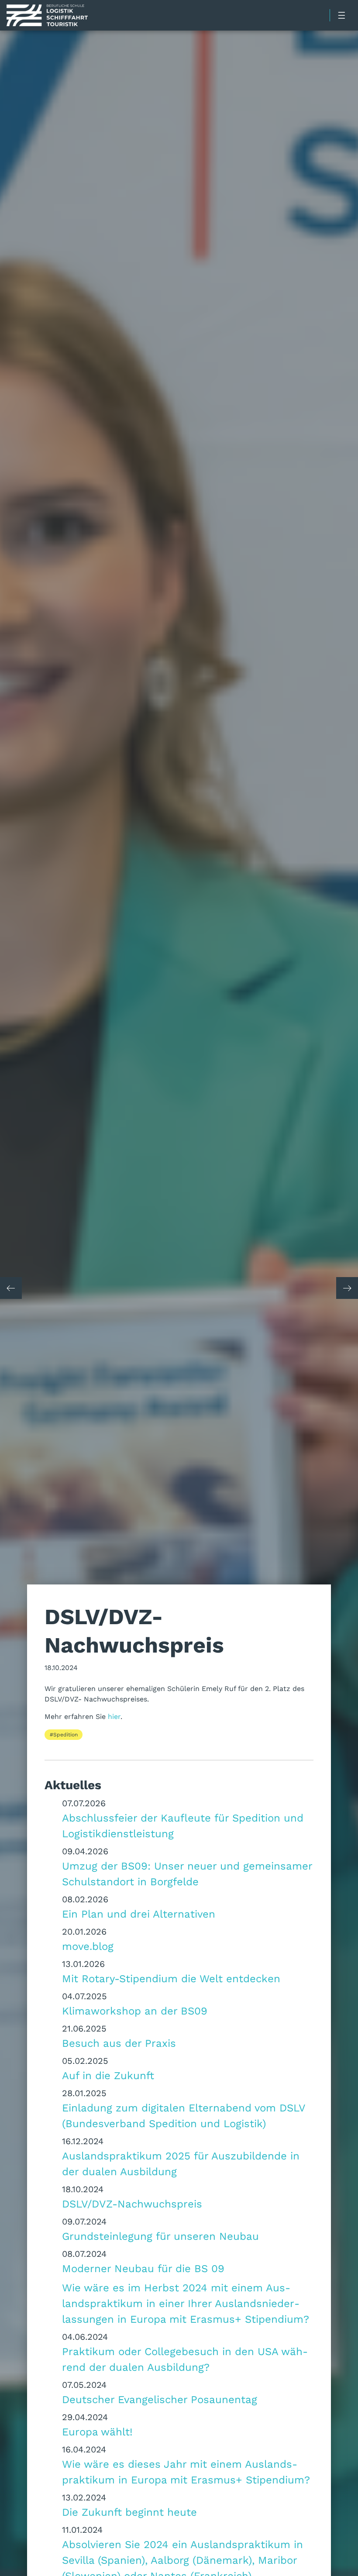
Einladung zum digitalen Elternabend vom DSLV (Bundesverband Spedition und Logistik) (184, 2115)
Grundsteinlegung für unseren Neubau (160, 2236)
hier (113, 1716)
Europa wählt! (97, 2431)
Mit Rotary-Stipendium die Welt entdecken (171, 1978)
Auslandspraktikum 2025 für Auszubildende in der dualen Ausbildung (181, 2163)
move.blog (88, 1946)
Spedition (65, 1734)
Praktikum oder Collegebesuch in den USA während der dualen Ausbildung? (185, 2359)
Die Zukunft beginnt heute (129, 2512)
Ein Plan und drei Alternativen (139, 1914)
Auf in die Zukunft (108, 2075)
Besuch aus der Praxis (119, 2043)
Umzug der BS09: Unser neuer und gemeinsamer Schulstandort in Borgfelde (187, 1873)
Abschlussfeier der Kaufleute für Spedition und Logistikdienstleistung (183, 1825)
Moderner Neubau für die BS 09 (143, 2268)
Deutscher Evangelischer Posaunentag (160, 2399)
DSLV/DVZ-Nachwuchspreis (132, 2204)
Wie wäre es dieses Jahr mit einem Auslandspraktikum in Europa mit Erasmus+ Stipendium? (186, 2472)
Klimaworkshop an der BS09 (135, 2011)
